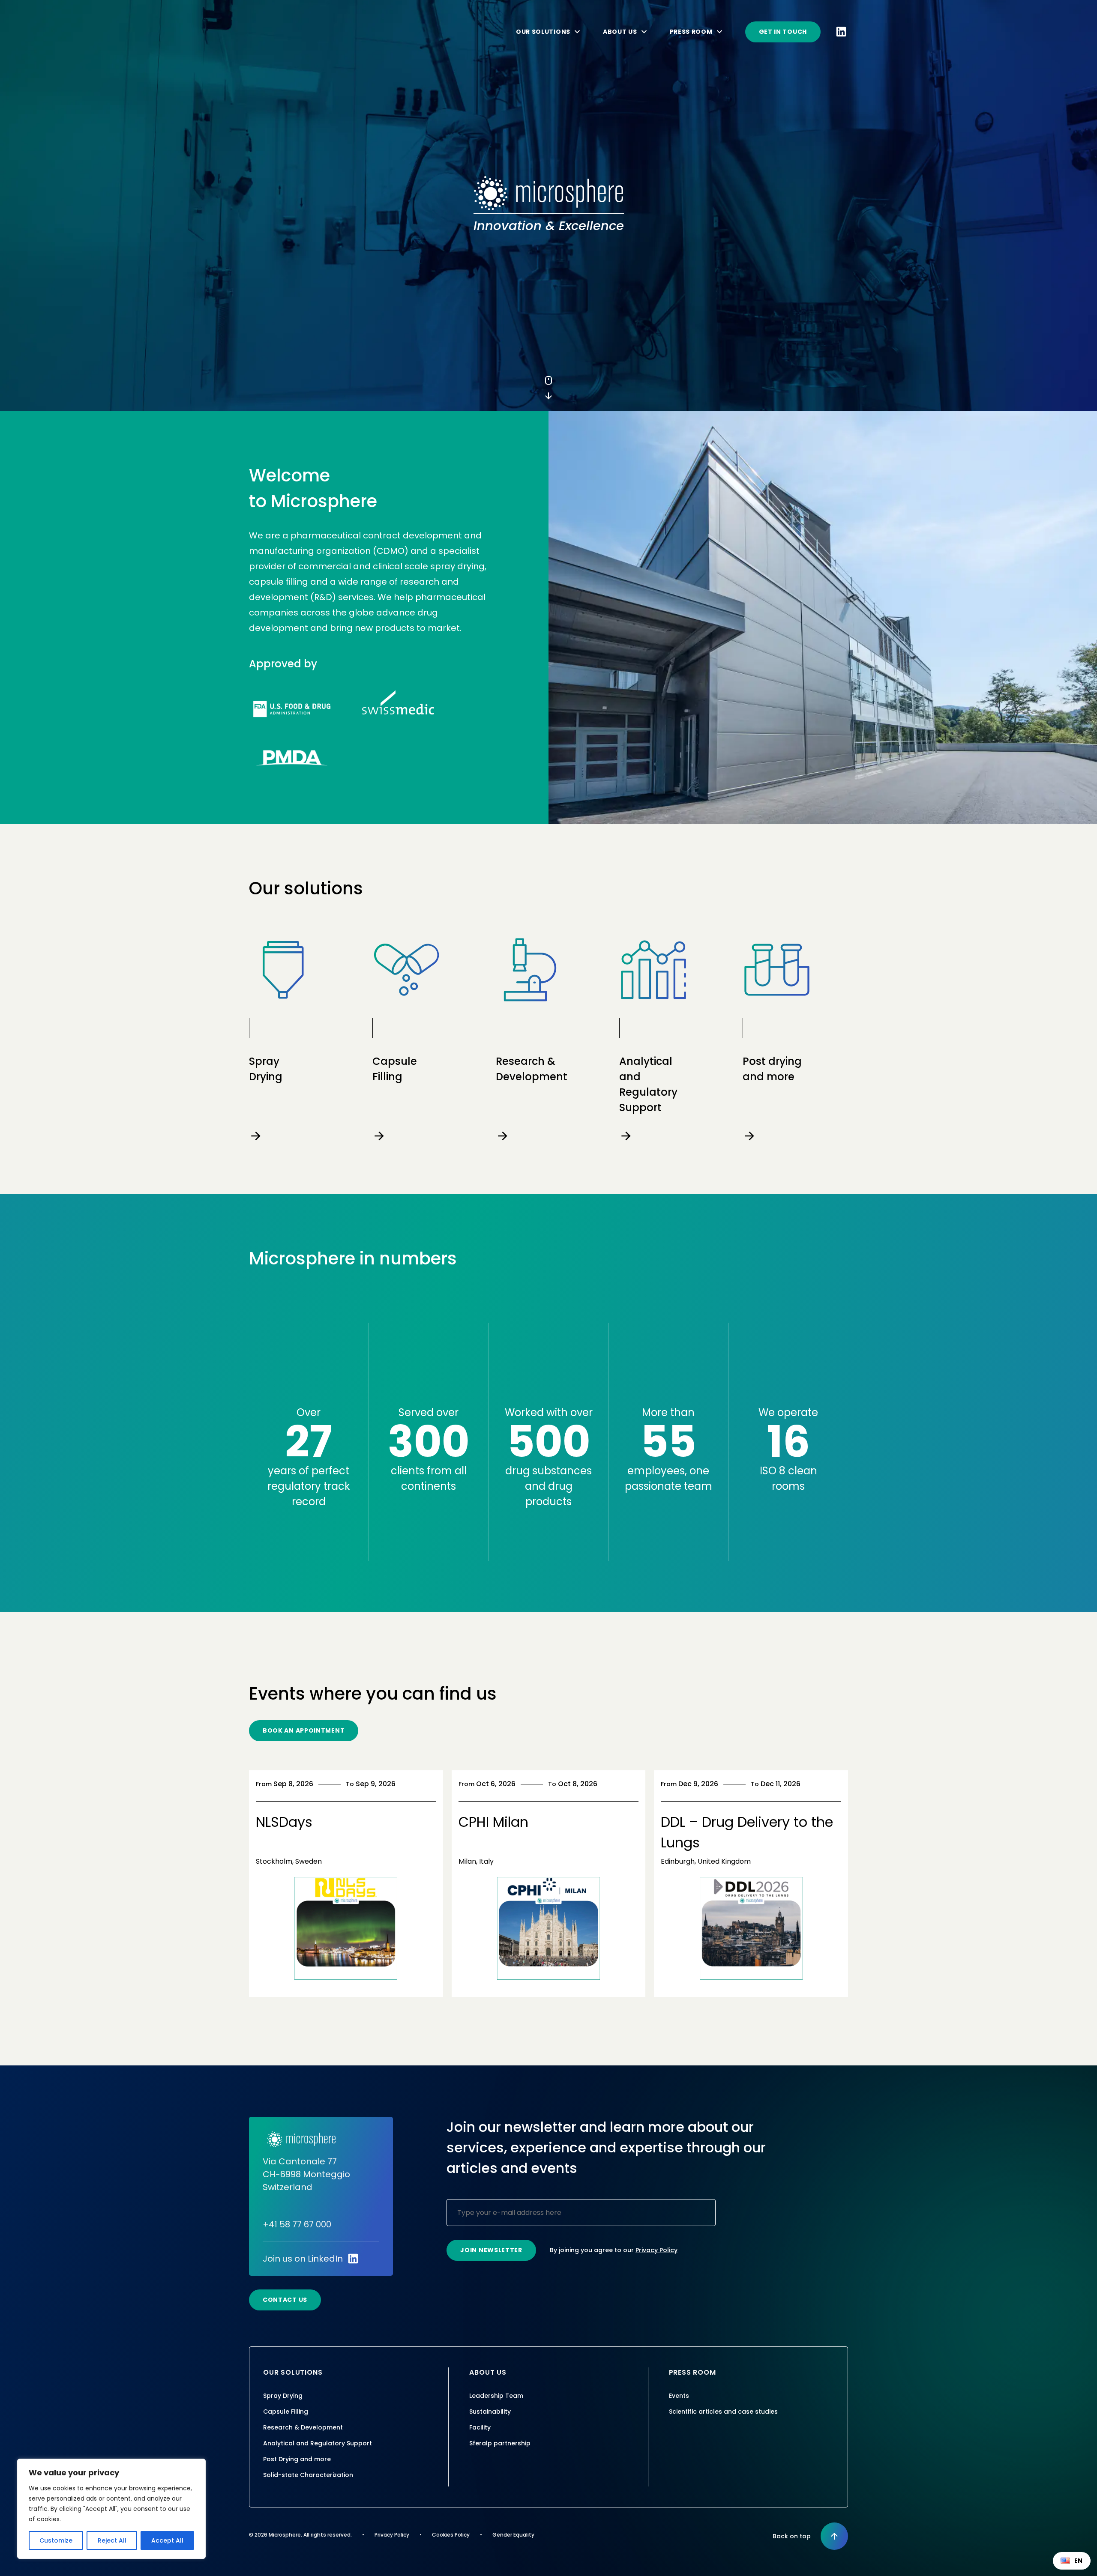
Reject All (112, 2540)
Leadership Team (496, 2396)
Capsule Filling (286, 2412)
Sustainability (490, 2412)
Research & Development (303, 2427)
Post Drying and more (297, 2459)
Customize (56, 2540)
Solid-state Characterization (308, 2475)
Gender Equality (513, 2535)
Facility (480, 2427)
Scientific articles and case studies (723, 2412)
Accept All (167, 2540)
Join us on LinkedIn (303, 2259)
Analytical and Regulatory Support (318, 2443)
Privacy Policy (656, 2250)
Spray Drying (283, 2396)
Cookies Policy (451, 2535)
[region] (111, 2509)
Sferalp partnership (500, 2443)
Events (679, 2396)
